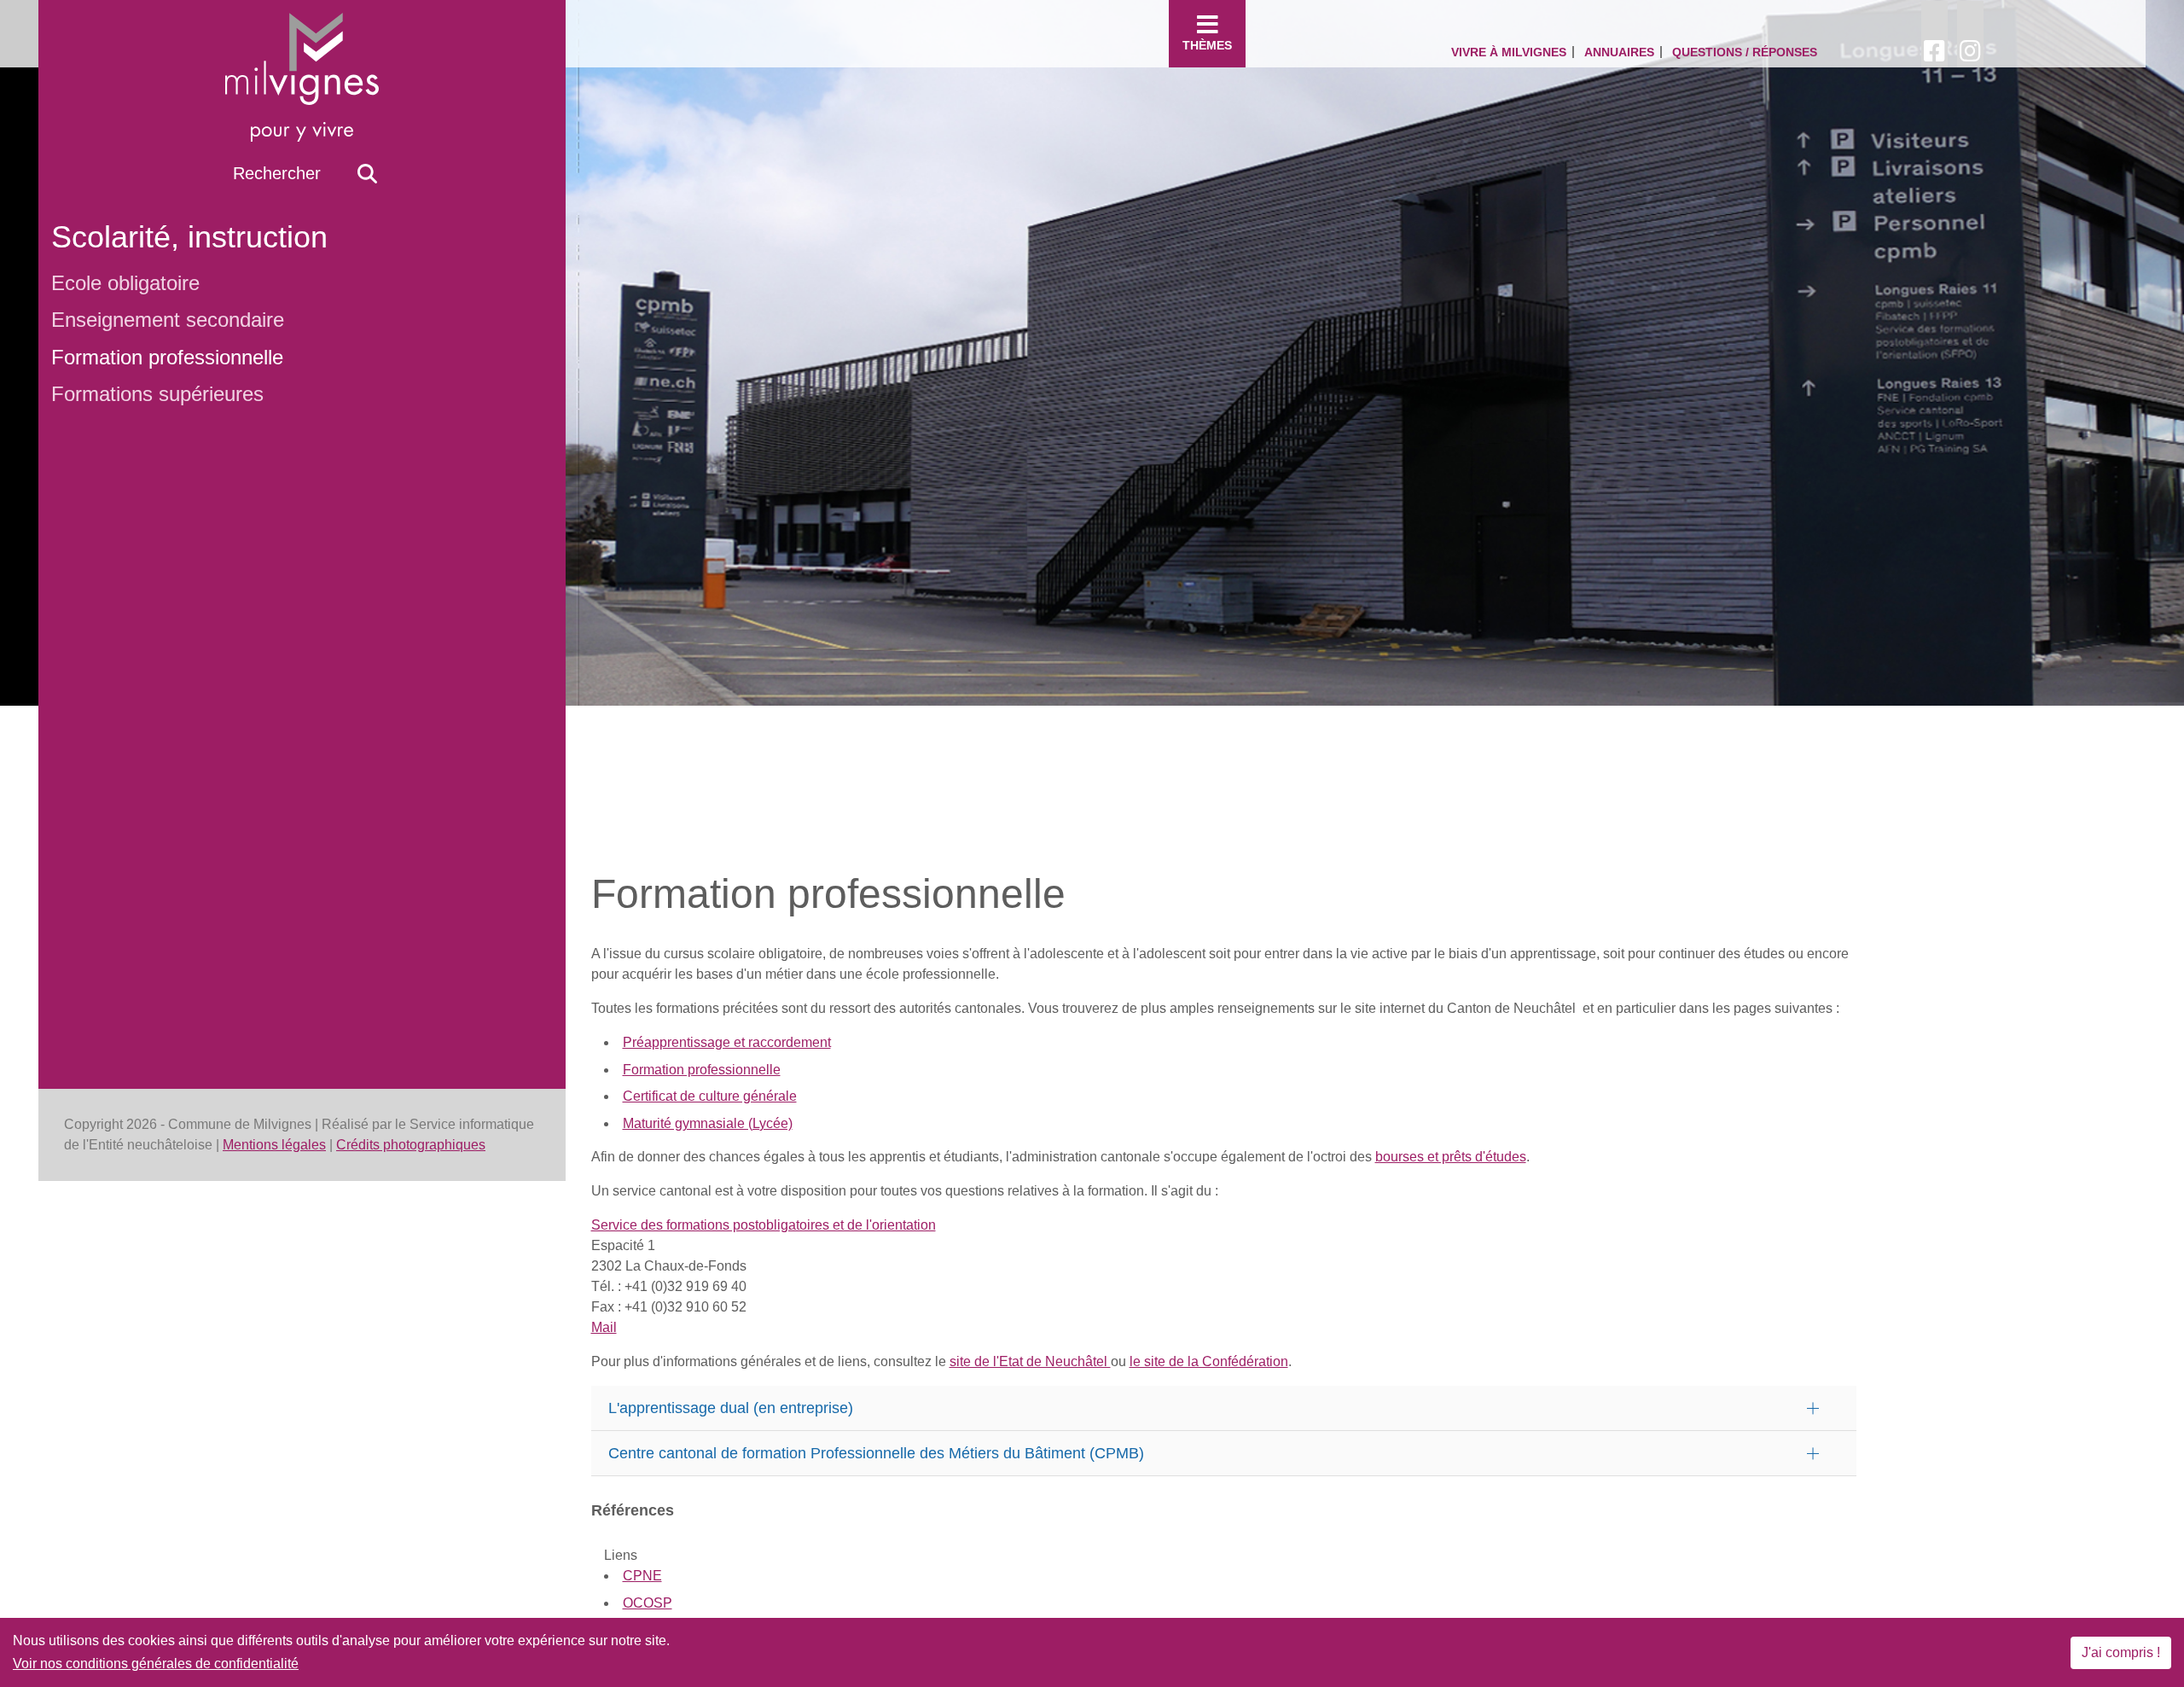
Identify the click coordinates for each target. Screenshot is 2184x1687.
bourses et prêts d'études (1451, 1157)
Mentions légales (274, 1145)
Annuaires (1619, 52)
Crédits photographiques (411, 1145)
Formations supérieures (157, 394)
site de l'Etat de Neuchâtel (1030, 1361)
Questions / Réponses (1745, 52)
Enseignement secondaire (168, 320)
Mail (604, 1327)
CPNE (642, 1576)
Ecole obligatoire (125, 283)
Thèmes (1207, 45)
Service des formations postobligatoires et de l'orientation (764, 1225)
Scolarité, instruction (189, 237)
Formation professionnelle (167, 357)
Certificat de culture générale (710, 1096)
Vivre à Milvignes (1509, 52)
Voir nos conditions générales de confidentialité (156, 1664)
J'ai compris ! (2121, 1652)
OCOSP (648, 1603)
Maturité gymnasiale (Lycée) (708, 1123)
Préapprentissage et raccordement (727, 1042)
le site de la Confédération (1209, 1361)
